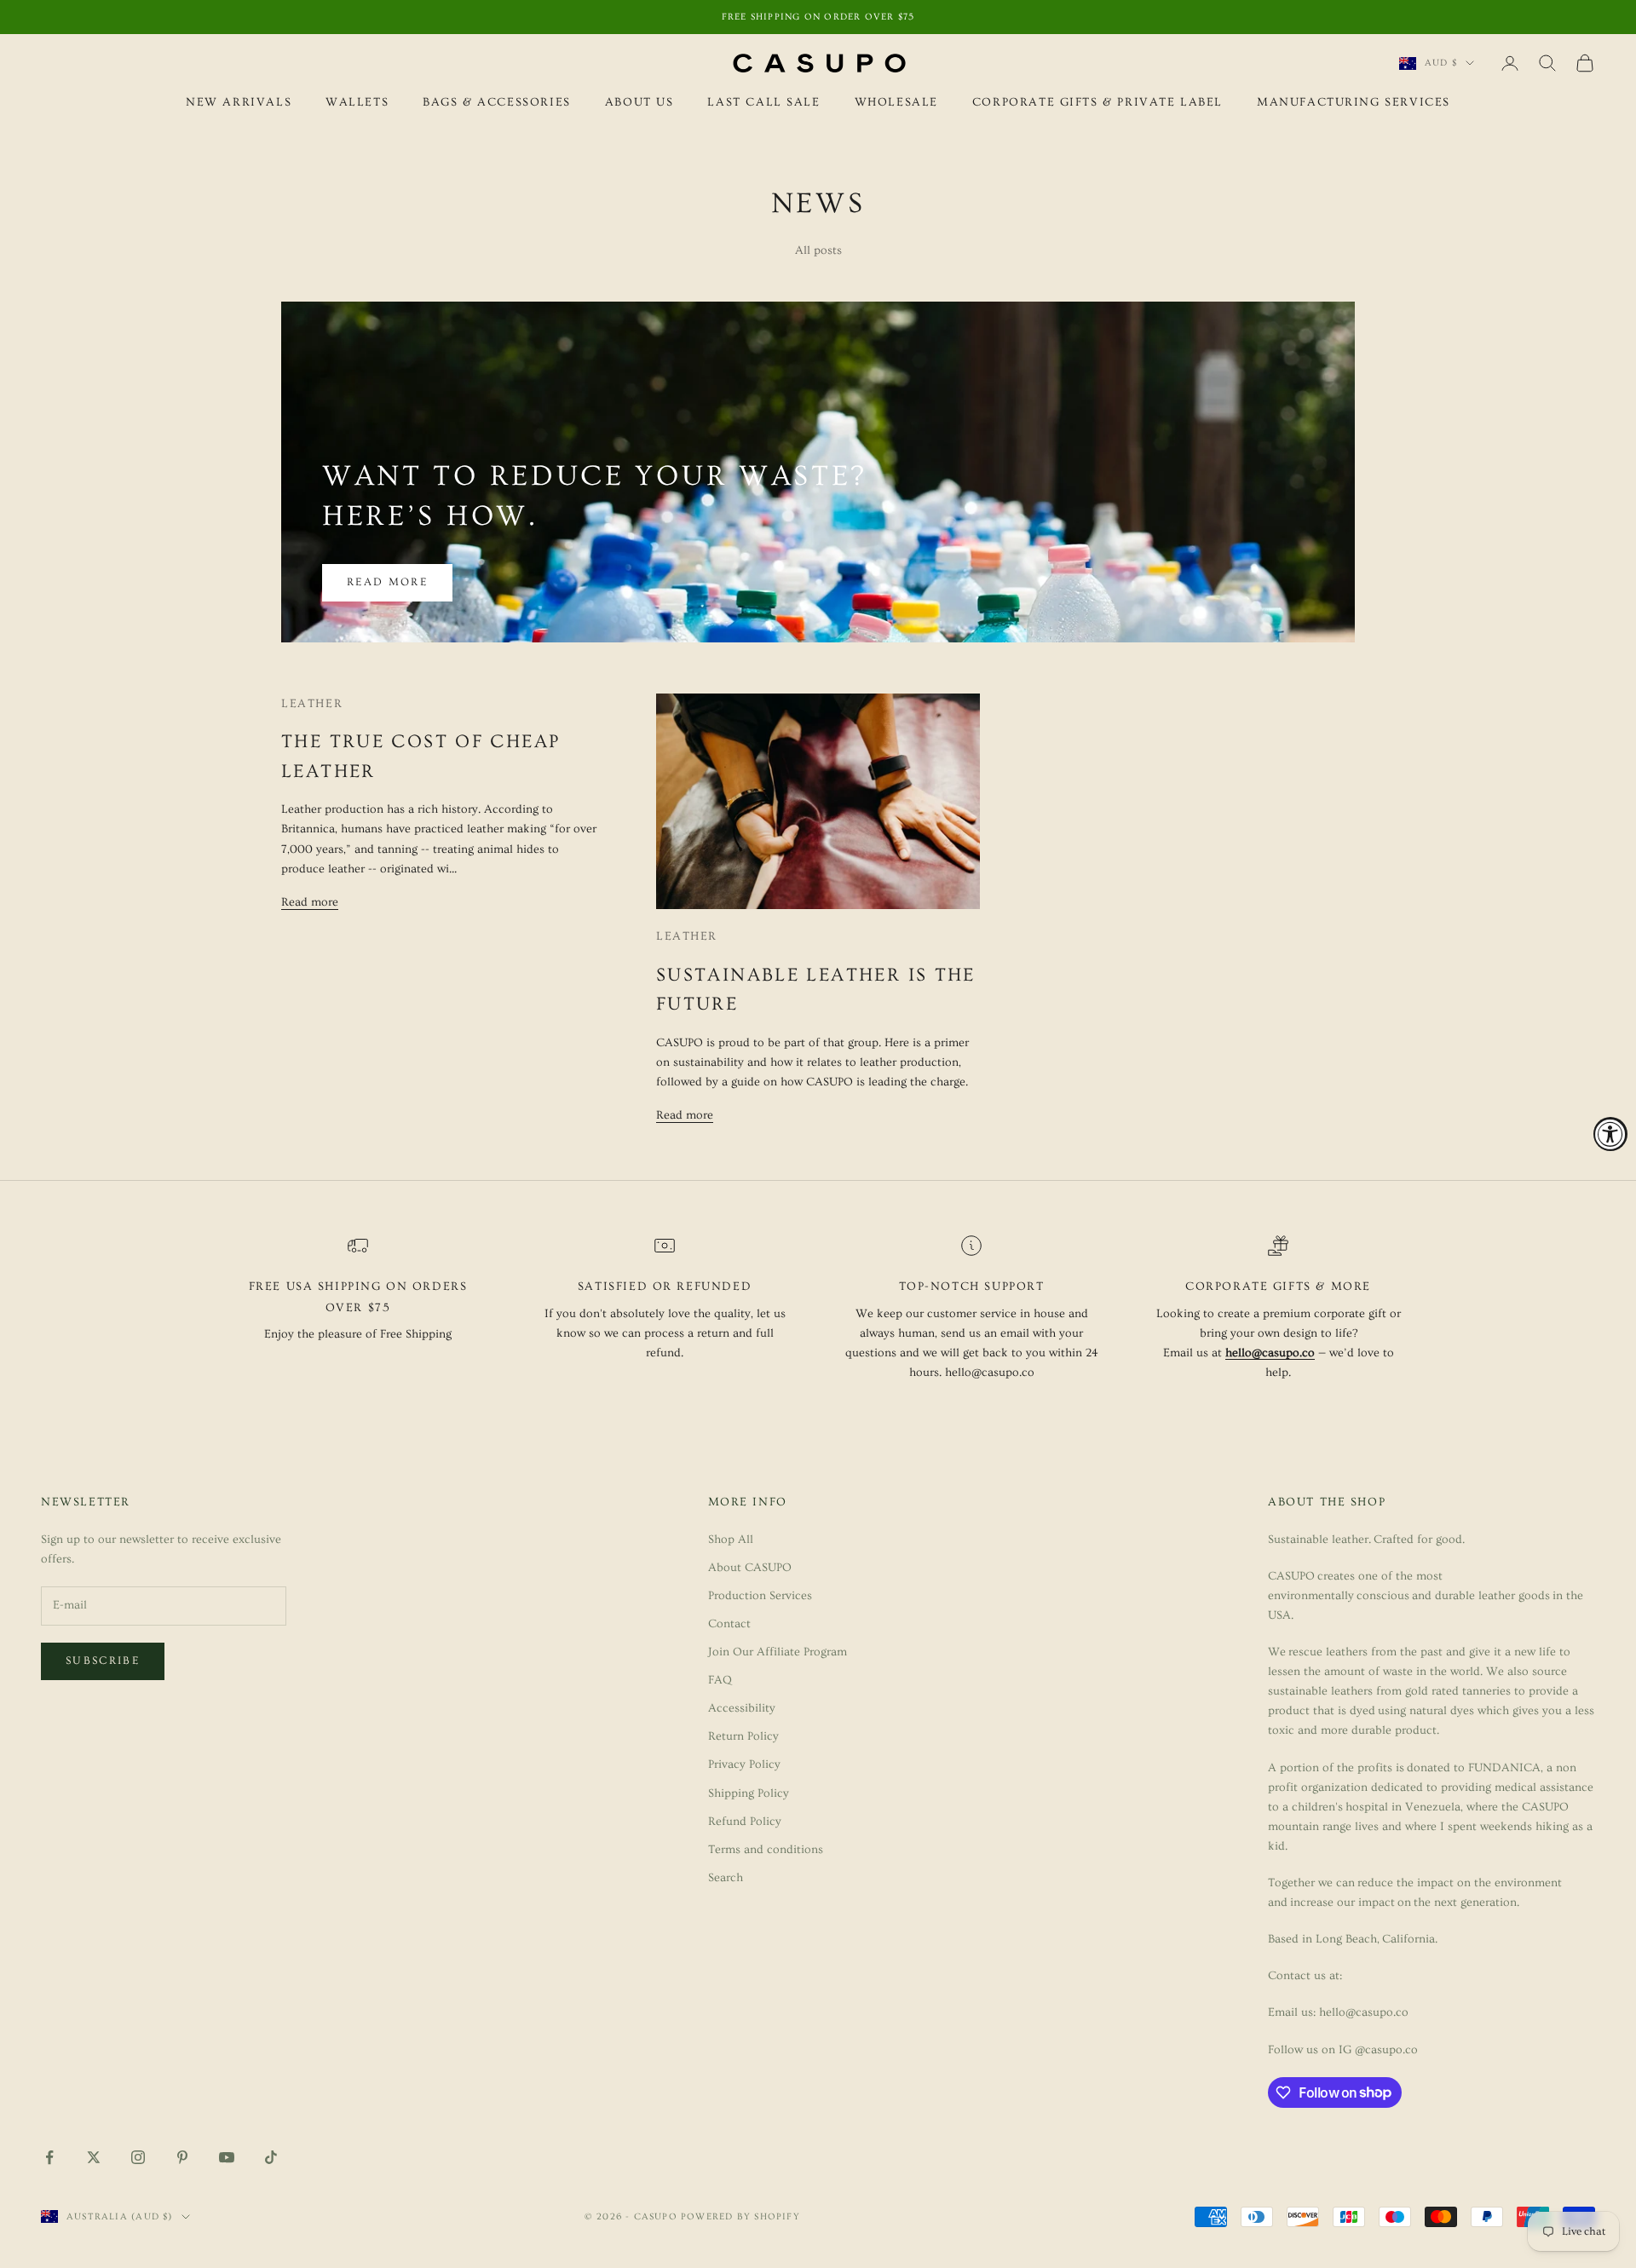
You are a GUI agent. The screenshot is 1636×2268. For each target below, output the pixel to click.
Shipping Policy (749, 1793)
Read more (387, 582)
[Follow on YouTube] (227, 2157)
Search (726, 1878)
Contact (729, 1624)
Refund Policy (745, 1822)
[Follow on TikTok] (271, 2157)
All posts (818, 250)
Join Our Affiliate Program (778, 1652)
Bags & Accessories (497, 102)
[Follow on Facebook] (49, 2157)
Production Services (760, 1596)
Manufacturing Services (1354, 102)
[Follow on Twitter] (94, 2157)
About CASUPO (750, 1568)
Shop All (731, 1540)
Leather (312, 704)
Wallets (357, 102)
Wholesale (896, 102)
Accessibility (742, 1708)
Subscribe (103, 1661)
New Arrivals (239, 102)
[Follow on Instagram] (138, 2157)
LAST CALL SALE (763, 102)
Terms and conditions (766, 1850)
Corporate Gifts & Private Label (1097, 102)
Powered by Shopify (740, 2216)
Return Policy (743, 1736)
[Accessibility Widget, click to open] (1610, 1134)
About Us (639, 102)
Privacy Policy (744, 1764)
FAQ (720, 1680)
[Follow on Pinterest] (182, 2157)
